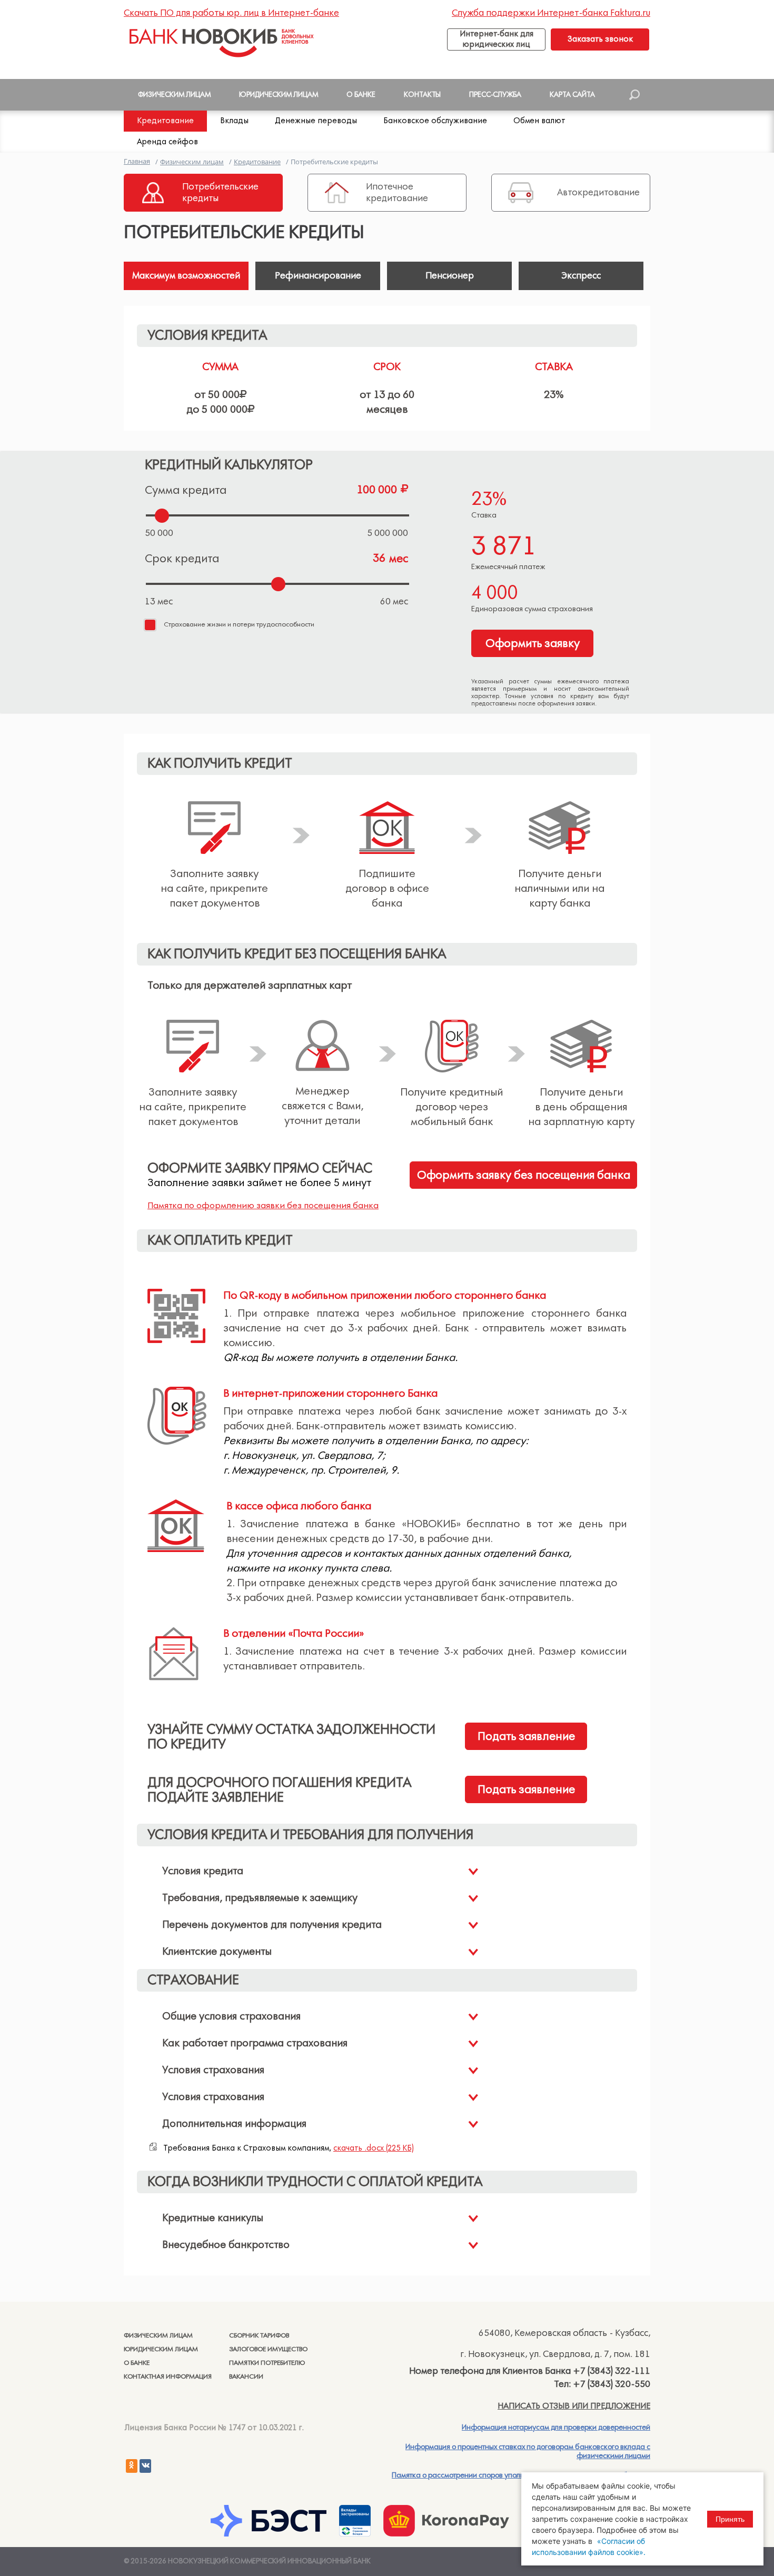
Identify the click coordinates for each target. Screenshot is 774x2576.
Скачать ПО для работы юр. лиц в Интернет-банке (231, 13)
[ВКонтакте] (145, 2466)
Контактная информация (168, 2377)
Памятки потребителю (267, 2363)
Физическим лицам (158, 2336)
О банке (137, 2363)
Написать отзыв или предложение (574, 2406)
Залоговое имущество (268, 2349)
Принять (730, 2519)
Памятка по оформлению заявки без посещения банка (263, 1206)
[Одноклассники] (132, 2466)
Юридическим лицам (161, 2349)
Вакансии (246, 2377)
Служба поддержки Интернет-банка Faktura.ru (551, 13)
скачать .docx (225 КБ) (374, 2148)
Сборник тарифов (259, 2336)
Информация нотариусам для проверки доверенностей (556, 2428)
